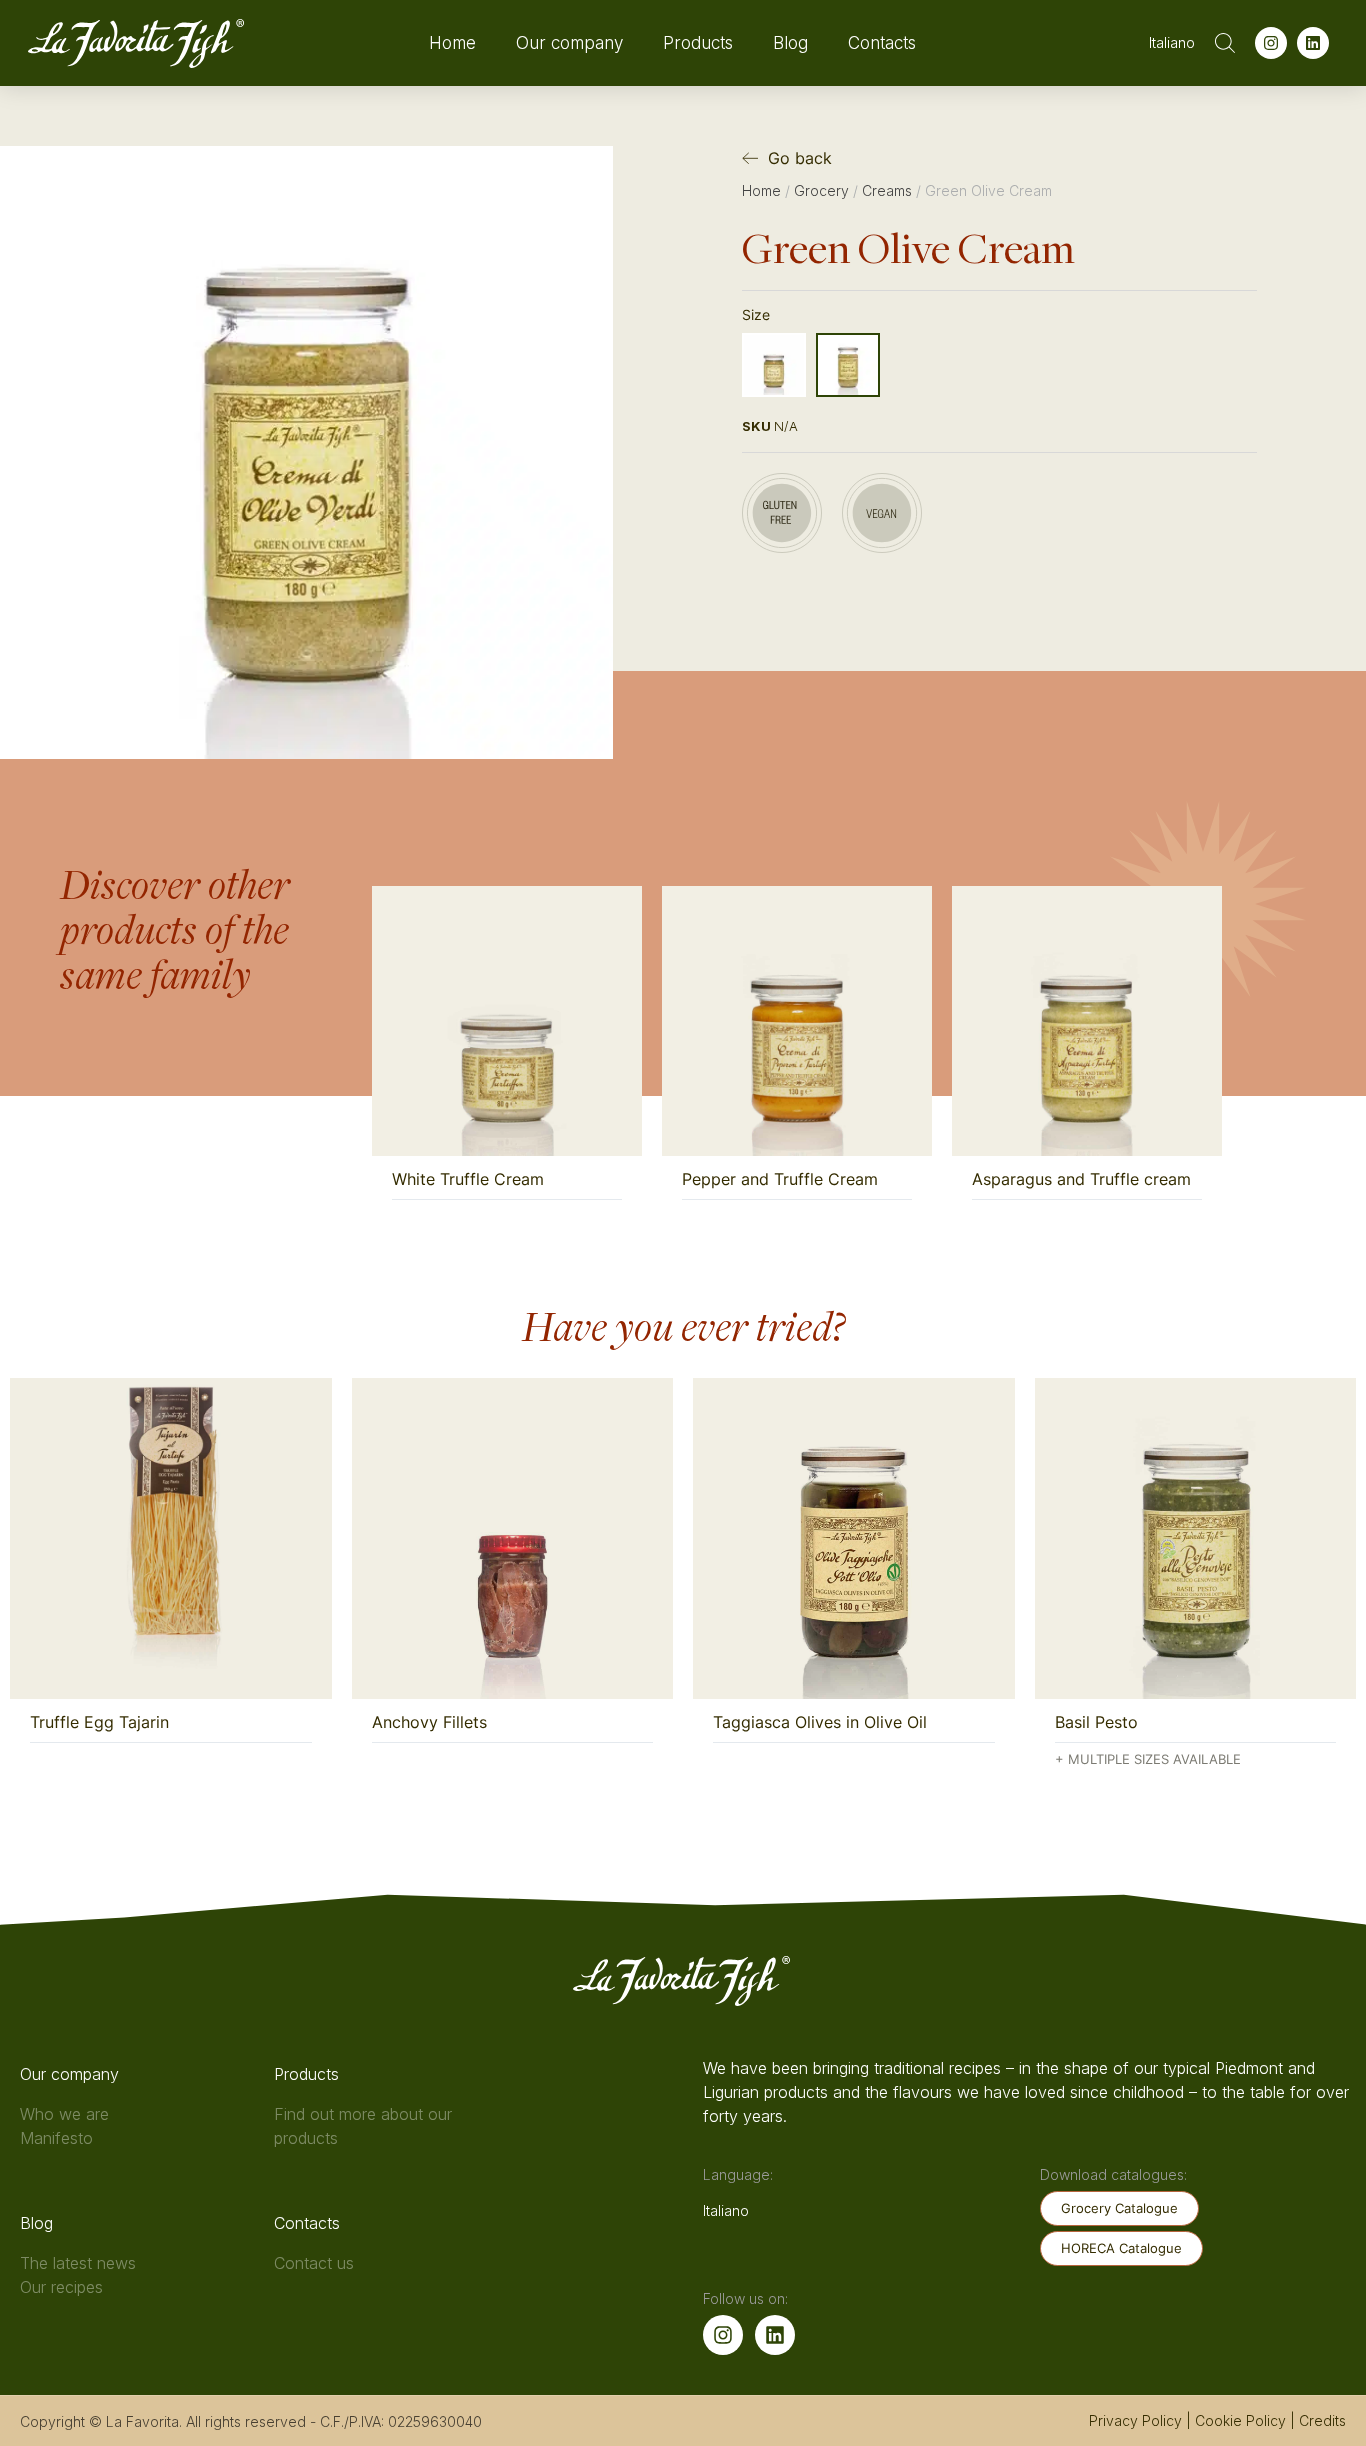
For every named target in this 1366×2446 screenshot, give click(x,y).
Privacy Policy (1135, 2420)
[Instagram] (1271, 43)
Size (756, 314)
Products (698, 43)
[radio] (774, 365)
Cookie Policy (1240, 2420)
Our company (569, 43)
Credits (1322, 2420)
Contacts (882, 43)
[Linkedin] (1313, 43)
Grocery (821, 190)
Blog (790, 43)
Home (452, 43)
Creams (887, 190)
